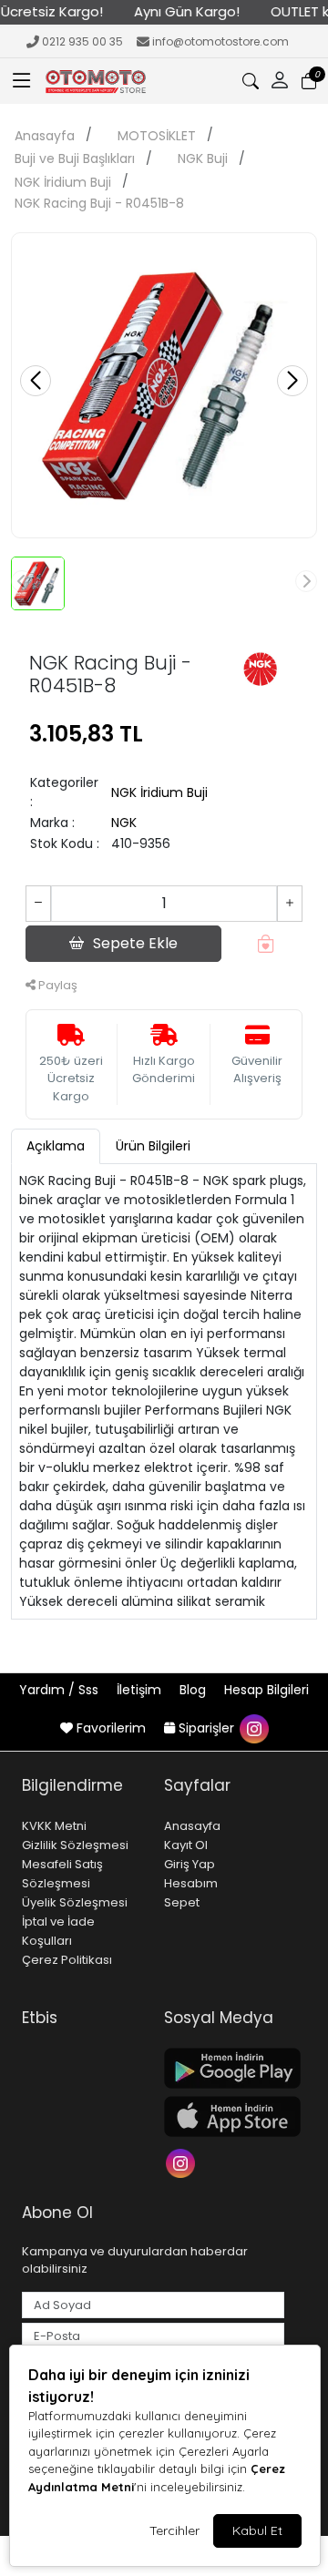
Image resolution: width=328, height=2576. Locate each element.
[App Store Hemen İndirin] (224, 2116)
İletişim (141, 1690)
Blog (195, 1690)
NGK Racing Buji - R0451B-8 (99, 203)
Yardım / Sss (61, 1690)
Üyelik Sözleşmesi (75, 1902)
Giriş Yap (190, 1864)
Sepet (182, 1902)
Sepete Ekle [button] (135, 943)
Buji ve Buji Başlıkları (75, 158)
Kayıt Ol (186, 1845)
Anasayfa (45, 136)
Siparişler (206, 1728)
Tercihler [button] (174, 2530)
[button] (22, 81)
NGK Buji (203, 158)
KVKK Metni (54, 1826)
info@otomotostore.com (220, 41)
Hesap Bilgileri (266, 1690)
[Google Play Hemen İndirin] (224, 2068)
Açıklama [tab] (56, 1146)
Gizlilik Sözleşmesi (75, 1845)
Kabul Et (257, 2530)
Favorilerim (111, 1728)
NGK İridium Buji (63, 182)
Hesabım (191, 1883)
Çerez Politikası (67, 1960)
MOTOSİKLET (157, 136)
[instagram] (253, 1728)
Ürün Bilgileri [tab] (153, 1146)
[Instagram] (183, 2161)
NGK (124, 823)
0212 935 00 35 (82, 41)
